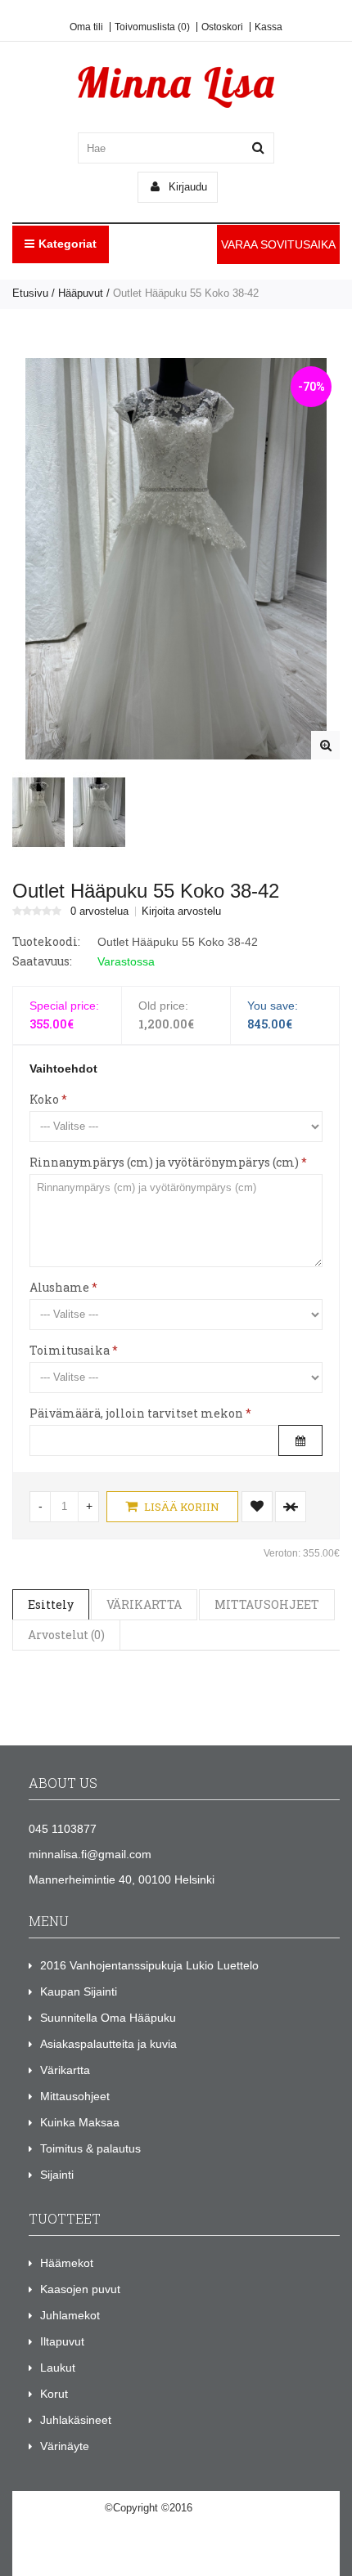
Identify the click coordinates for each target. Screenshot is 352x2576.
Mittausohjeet (75, 2096)
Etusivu (30, 293)
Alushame (59, 1287)
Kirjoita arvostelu (181, 912)
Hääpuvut (81, 293)
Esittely (51, 1604)
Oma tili (86, 27)
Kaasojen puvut (80, 2289)
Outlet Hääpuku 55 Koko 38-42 (186, 293)
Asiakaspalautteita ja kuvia (108, 2044)
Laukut (58, 2368)
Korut (54, 2394)
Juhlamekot (70, 2315)
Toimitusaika (70, 1350)
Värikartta (65, 2070)
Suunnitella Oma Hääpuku (108, 2018)
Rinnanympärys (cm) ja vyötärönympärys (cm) (164, 1162)
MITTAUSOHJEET (267, 1604)
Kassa (269, 27)
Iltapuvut (62, 2341)
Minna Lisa (221, 2508)
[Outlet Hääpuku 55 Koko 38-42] (325, 745)
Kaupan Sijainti (79, 1991)
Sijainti (57, 2175)
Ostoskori (222, 27)
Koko (44, 1099)
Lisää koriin (181, 1507)
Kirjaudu (186, 187)
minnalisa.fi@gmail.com (90, 1854)
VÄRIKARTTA (144, 1604)
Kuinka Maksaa (80, 2122)
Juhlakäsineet (76, 2420)
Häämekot (67, 2263)
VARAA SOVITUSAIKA (278, 244)
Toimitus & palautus (90, 2148)
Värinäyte (65, 2446)
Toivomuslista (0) (152, 27)
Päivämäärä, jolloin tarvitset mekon (136, 1413)
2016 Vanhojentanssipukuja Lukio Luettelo (149, 1965)
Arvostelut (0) (66, 1635)
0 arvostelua (99, 912)
